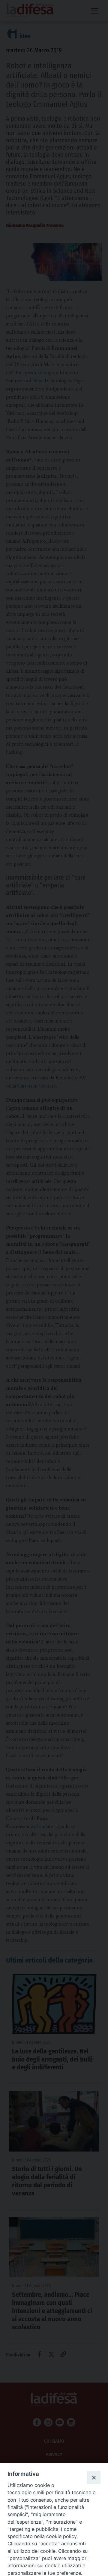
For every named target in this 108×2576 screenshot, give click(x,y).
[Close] (94, 2477)
